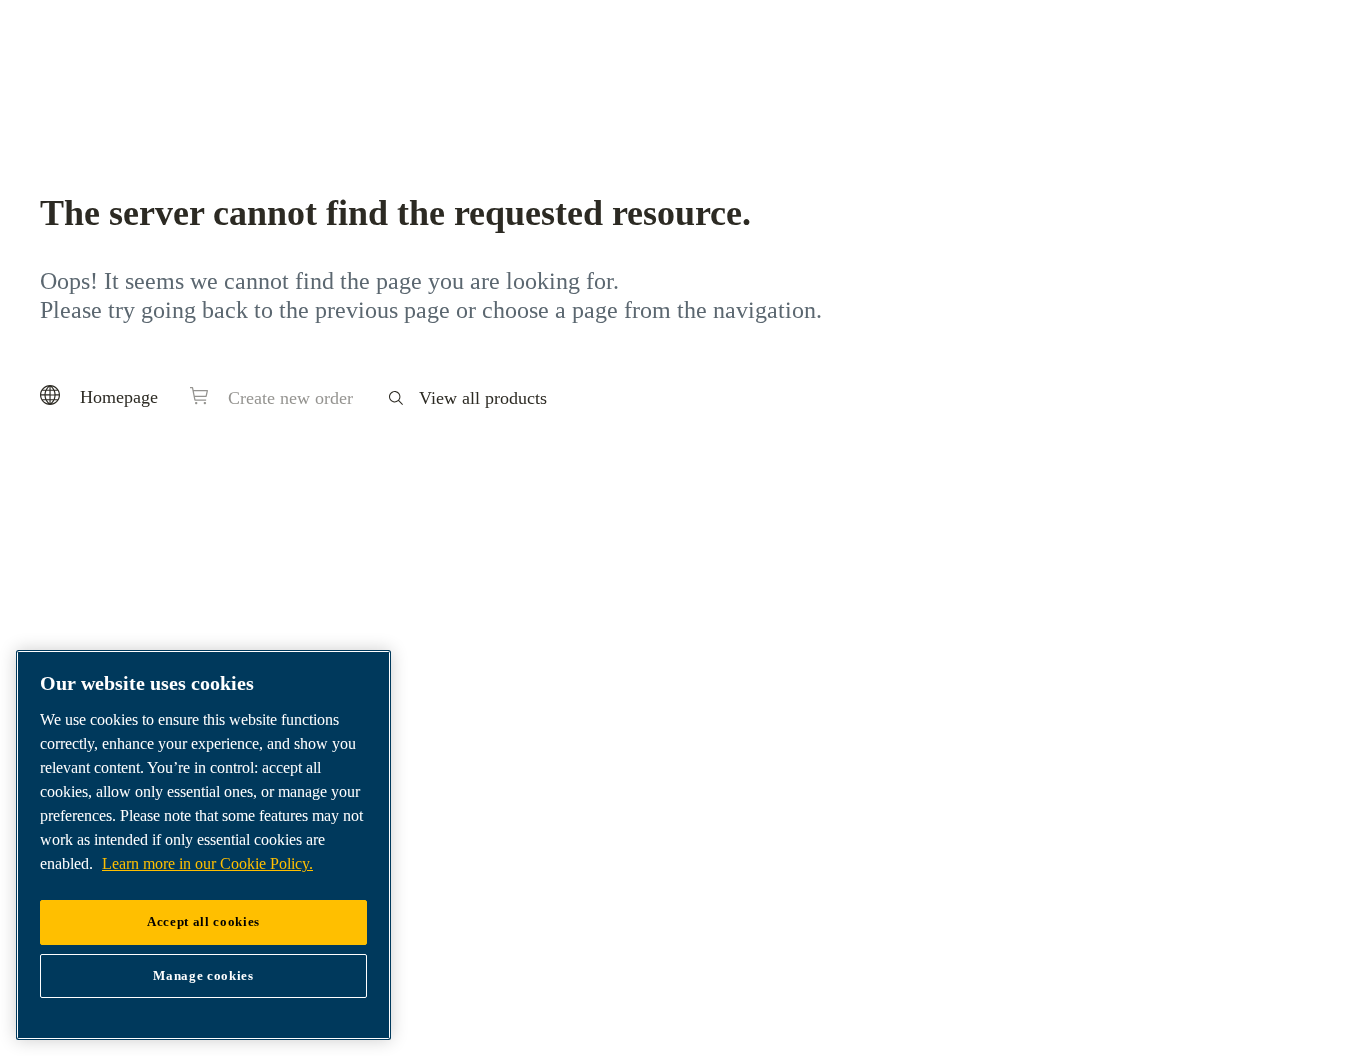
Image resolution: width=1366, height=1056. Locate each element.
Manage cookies (203, 975)
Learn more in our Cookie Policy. (207, 863)
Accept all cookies (203, 921)
